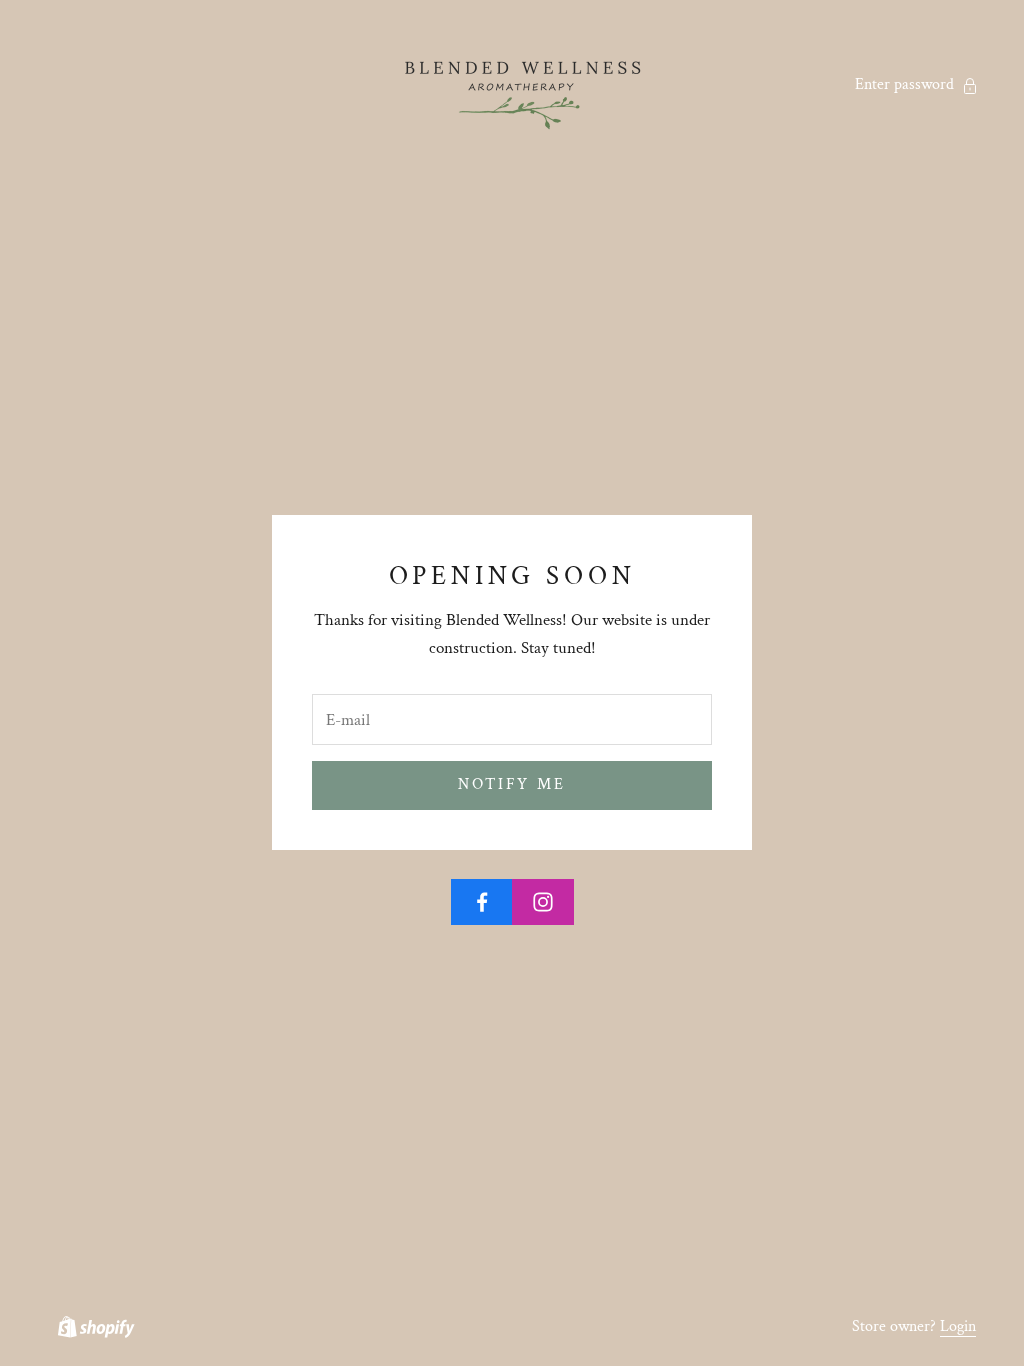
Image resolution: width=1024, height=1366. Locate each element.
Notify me (512, 784)
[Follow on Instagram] (543, 902)
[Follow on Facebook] (482, 902)
